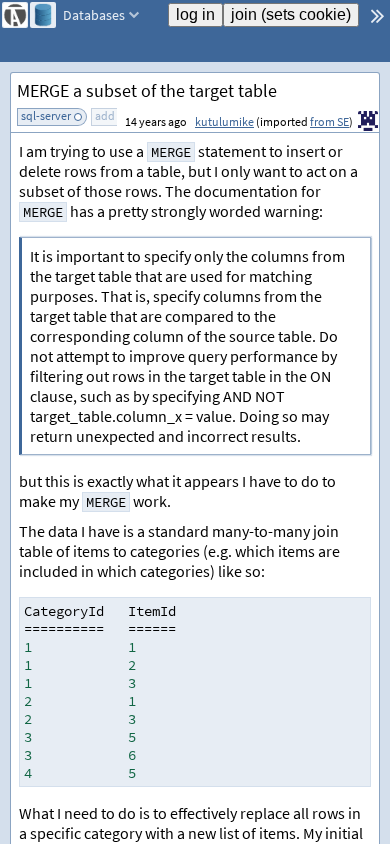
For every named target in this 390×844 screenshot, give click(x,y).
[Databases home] (43, 15)
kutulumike (224, 121)
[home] (15, 15)
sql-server (46, 115)
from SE (329, 121)
